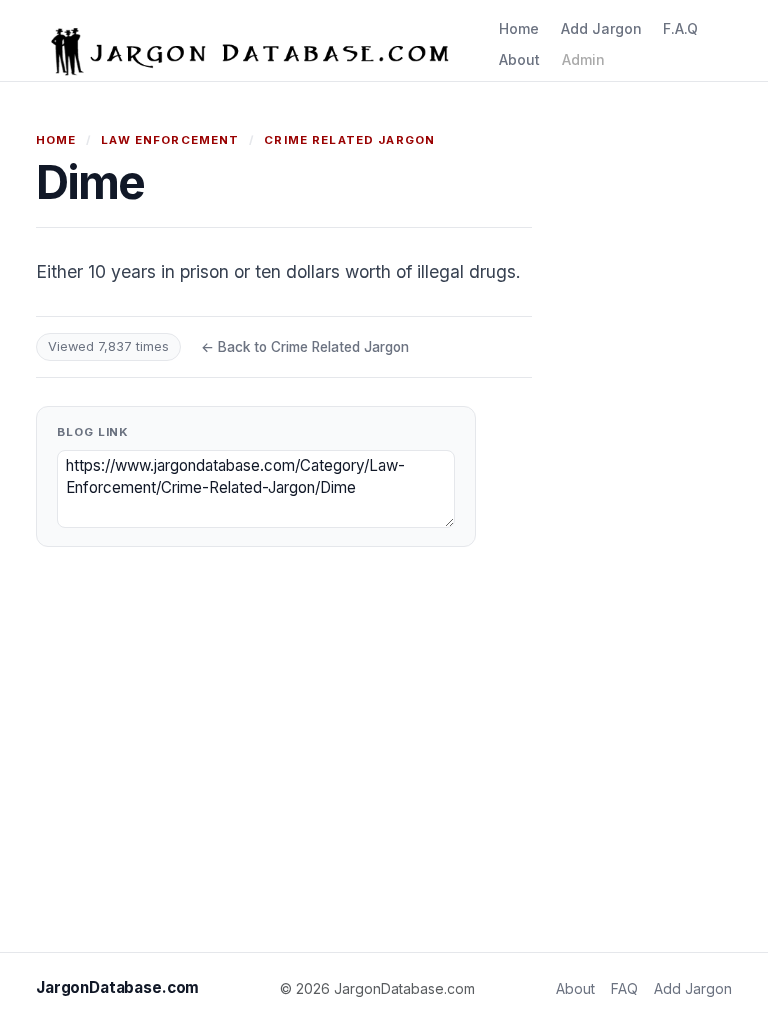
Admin (583, 59)
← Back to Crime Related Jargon (305, 347)
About (519, 59)
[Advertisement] (652, 430)
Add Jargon (601, 28)
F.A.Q (680, 28)
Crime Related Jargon (349, 140)
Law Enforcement (170, 140)
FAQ (624, 988)
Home (519, 28)
